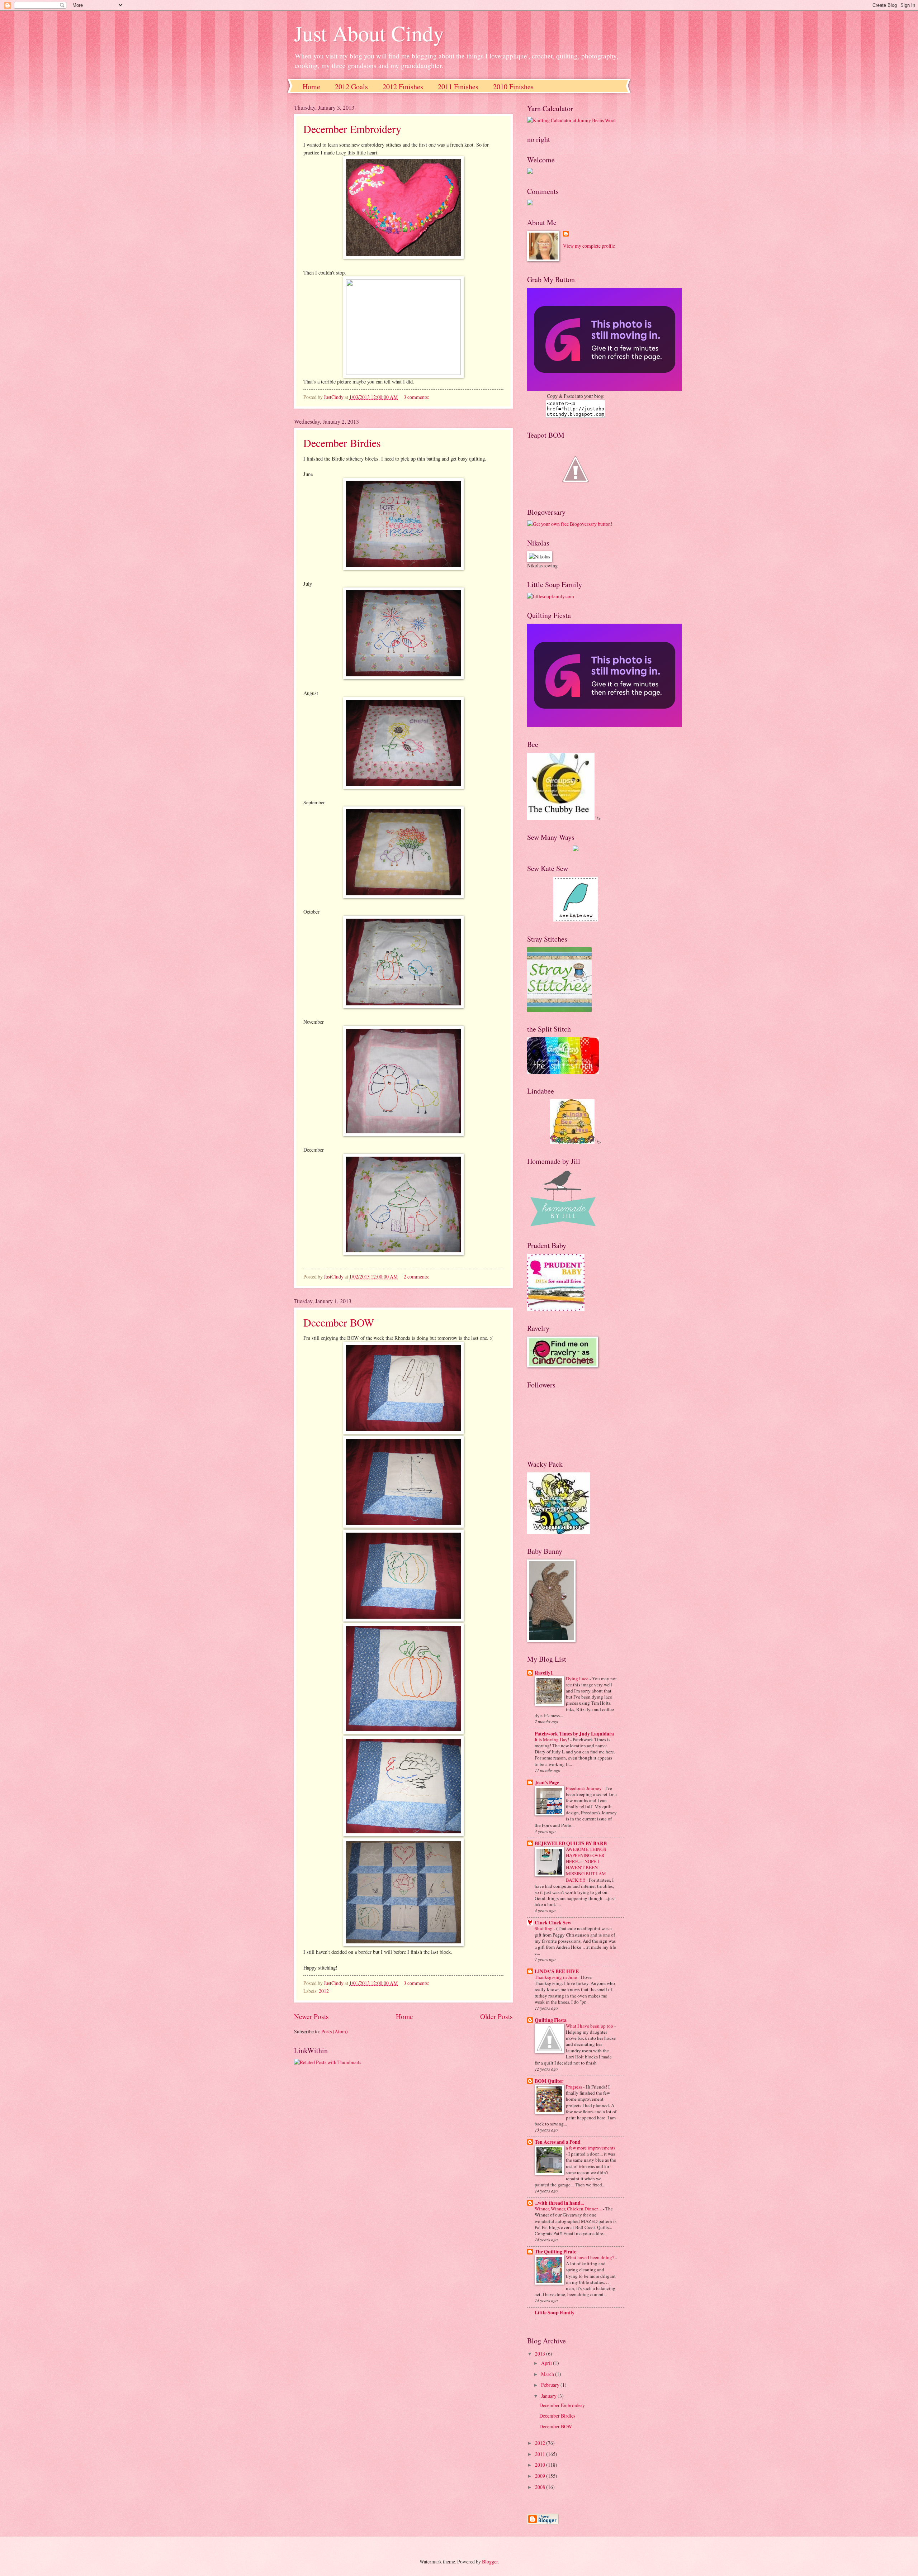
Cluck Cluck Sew (553, 1923)
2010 (541, 2465)
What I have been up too (590, 2026)
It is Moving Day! (552, 1739)
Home (311, 87)
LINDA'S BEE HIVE (557, 1971)
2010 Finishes (513, 87)
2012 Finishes (403, 87)
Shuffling (544, 1928)
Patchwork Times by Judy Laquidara (574, 1734)
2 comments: (417, 1277)
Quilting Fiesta (551, 2020)
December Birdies (342, 443)
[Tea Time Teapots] (576, 493)
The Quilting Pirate (555, 2252)
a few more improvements (591, 2148)
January (549, 2396)
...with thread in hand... (559, 2203)
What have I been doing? (591, 2257)
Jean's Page (547, 1782)
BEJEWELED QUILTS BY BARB (571, 1843)
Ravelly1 (544, 1673)
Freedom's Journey (584, 1788)
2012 (324, 1991)
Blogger (490, 2561)
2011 (541, 2454)
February (551, 2385)
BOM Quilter (549, 2081)
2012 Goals (351, 87)
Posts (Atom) (335, 2031)
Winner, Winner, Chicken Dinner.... (569, 2209)
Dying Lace (578, 1679)
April (547, 2363)
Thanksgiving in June (556, 1977)
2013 (541, 2354)
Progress (574, 2087)
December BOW (339, 1322)
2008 (541, 2487)
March (548, 2374)
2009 (541, 2476)
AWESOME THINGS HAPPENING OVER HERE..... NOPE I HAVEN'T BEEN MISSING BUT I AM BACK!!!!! (586, 1864)
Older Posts (496, 2016)
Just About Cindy (369, 33)
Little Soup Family (555, 2313)
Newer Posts (311, 2016)
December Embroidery (352, 129)
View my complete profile (589, 246)
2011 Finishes (458, 87)
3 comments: (417, 397)
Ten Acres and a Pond (558, 2142)
